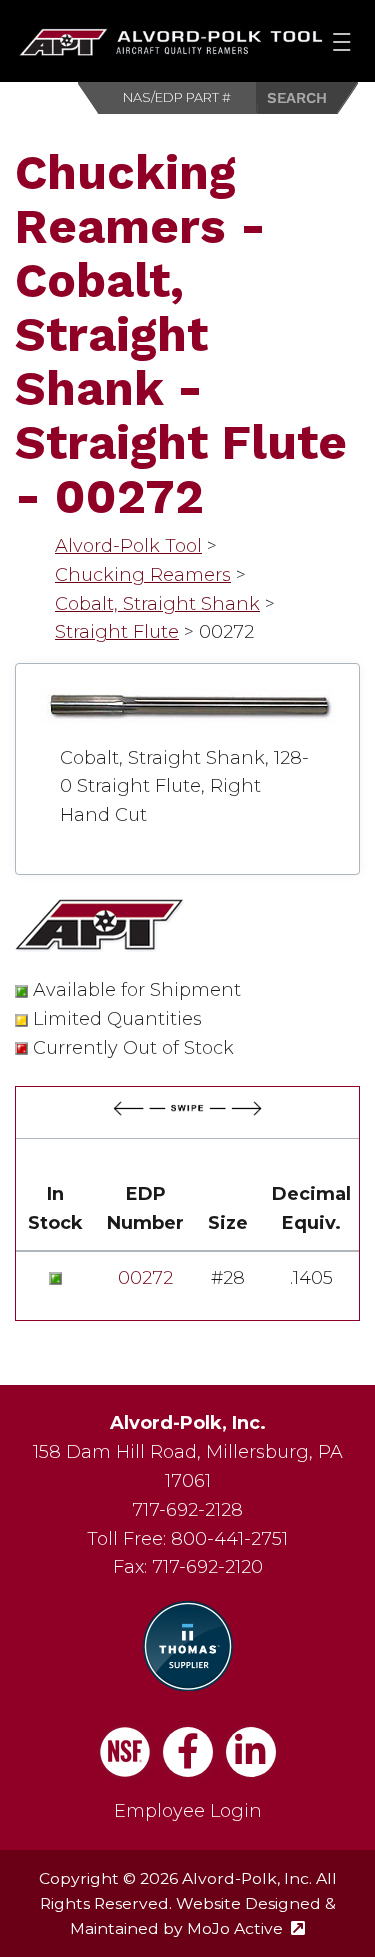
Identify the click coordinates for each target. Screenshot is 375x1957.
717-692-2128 (187, 1510)
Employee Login (188, 1811)
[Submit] (308, 98)
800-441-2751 (229, 1539)
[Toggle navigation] (341, 41)
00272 (145, 1278)
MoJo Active (246, 1928)
